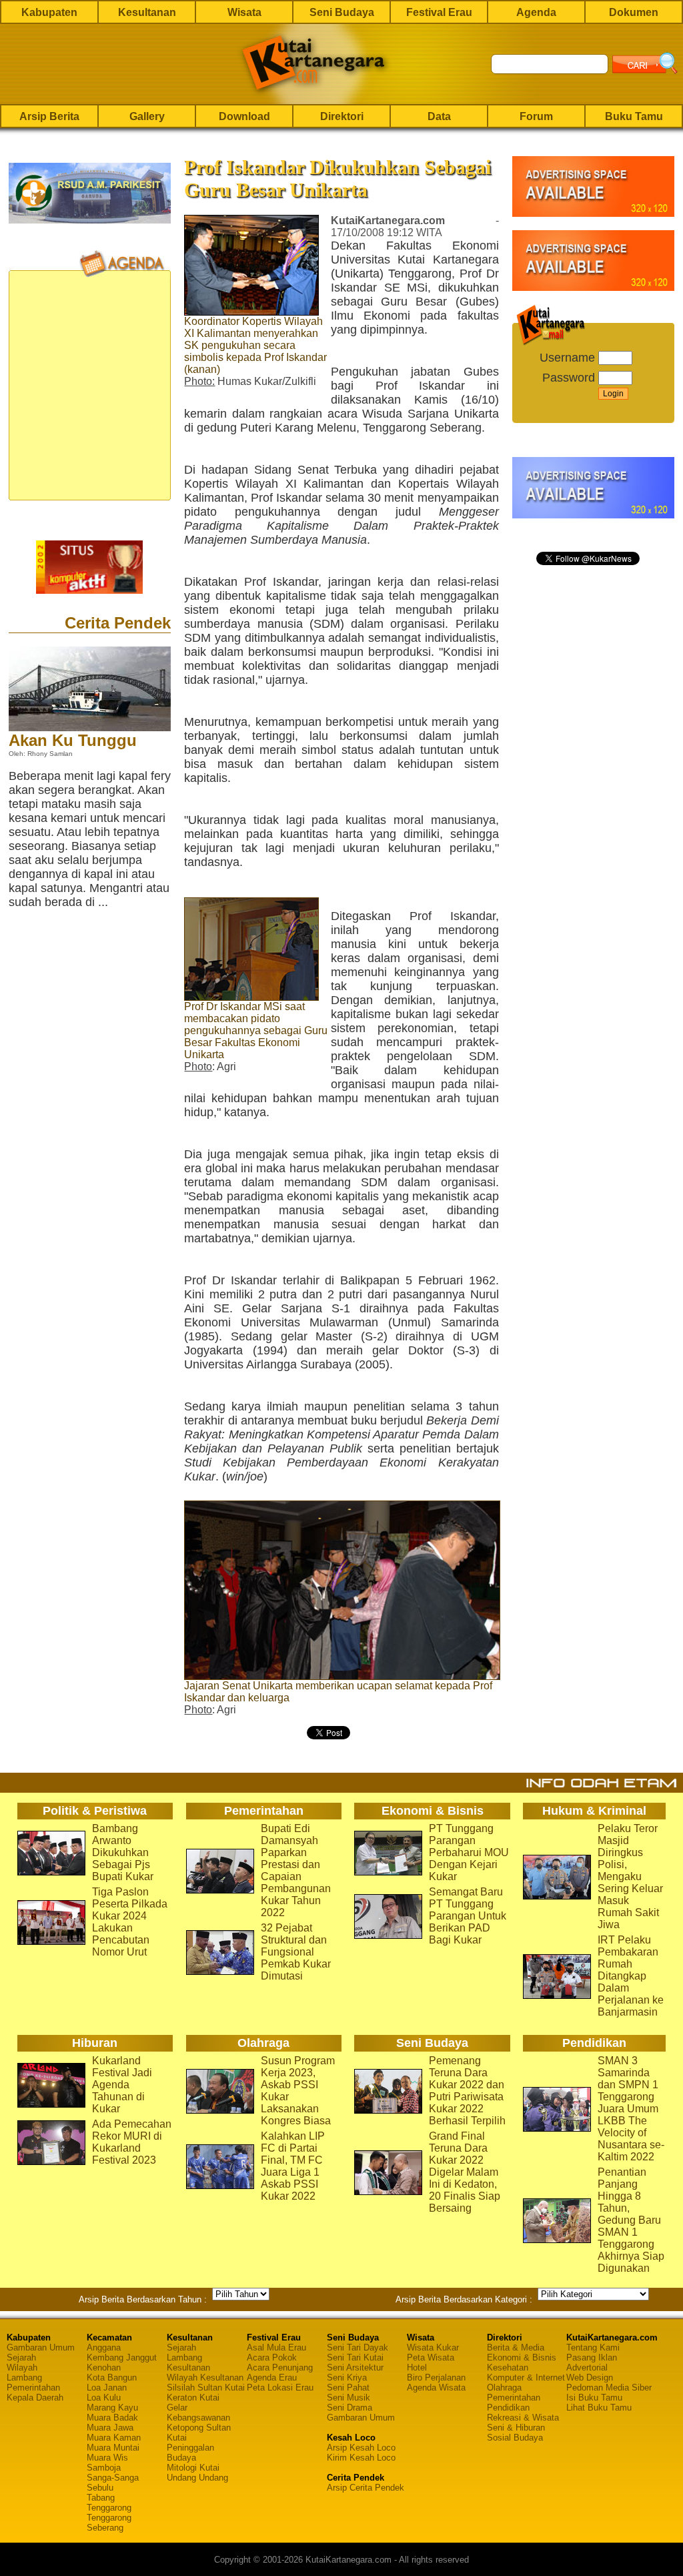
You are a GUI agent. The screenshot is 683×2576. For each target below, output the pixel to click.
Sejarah (21, 2357)
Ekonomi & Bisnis (522, 2357)
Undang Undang (197, 2478)
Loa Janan (107, 2388)
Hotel (417, 2368)
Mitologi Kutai (193, 2468)
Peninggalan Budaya (190, 2453)
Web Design (590, 2378)
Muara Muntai (113, 2448)
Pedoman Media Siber (609, 2388)
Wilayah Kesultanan (205, 2378)
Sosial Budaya (515, 2438)
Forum (536, 116)
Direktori (342, 116)
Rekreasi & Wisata (523, 2418)
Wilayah (22, 2368)
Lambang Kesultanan (188, 2363)
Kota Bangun (112, 2378)
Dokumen (634, 12)
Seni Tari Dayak (358, 2347)
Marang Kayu (112, 2408)
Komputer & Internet (526, 2378)
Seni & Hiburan (516, 2428)
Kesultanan (147, 12)
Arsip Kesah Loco (361, 2448)
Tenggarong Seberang (109, 2523)
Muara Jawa (110, 2428)
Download (244, 116)
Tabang (101, 2498)
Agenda (536, 12)
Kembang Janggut (122, 2357)
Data (439, 116)
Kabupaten (49, 12)
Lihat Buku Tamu (599, 2408)
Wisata (244, 12)
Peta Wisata (431, 2357)
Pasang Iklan (592, 2357)
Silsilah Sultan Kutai (206, 2388)
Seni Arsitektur (355, 2368)
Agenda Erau (272, 2378)
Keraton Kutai (193, 2398)
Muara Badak (112, 2418)
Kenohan (104, 2368)
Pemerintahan (33, 2388)
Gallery (147, 116)
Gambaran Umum (41, 2347)
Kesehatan (508, 2368)
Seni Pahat (348, 2388)
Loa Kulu (104, 2398)
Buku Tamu (634, 116)
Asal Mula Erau (276, 2347)
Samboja (104, 2468)
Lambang (24, 2378)
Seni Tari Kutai (355, 2357)
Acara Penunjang (280, 2368)
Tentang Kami (593, 2347)
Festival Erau (439, 12)
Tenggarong (109, 2508)
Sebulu (100, 2488)
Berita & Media (516, 2347)
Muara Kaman (114, 2438)
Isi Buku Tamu (594, 2398)
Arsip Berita (49, 116)
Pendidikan (508, 2408)
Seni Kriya (347, 2378)
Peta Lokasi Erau (280, 2388)
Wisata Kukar (433, 2347)
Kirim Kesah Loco (361, 2458)
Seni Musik (349, 2398)
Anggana (104, 2347)
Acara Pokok (272, 2357)
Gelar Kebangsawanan (198, 2413)
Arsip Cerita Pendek (366, 2488)
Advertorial (587, 2368)
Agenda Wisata (436, 2388)
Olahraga (504, 2388)
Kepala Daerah (35, 2398)
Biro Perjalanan (436, 2378)
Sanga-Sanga (113, 2478)
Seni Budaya (342, 12)
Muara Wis (107, 2458)
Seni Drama (350, 2408)
